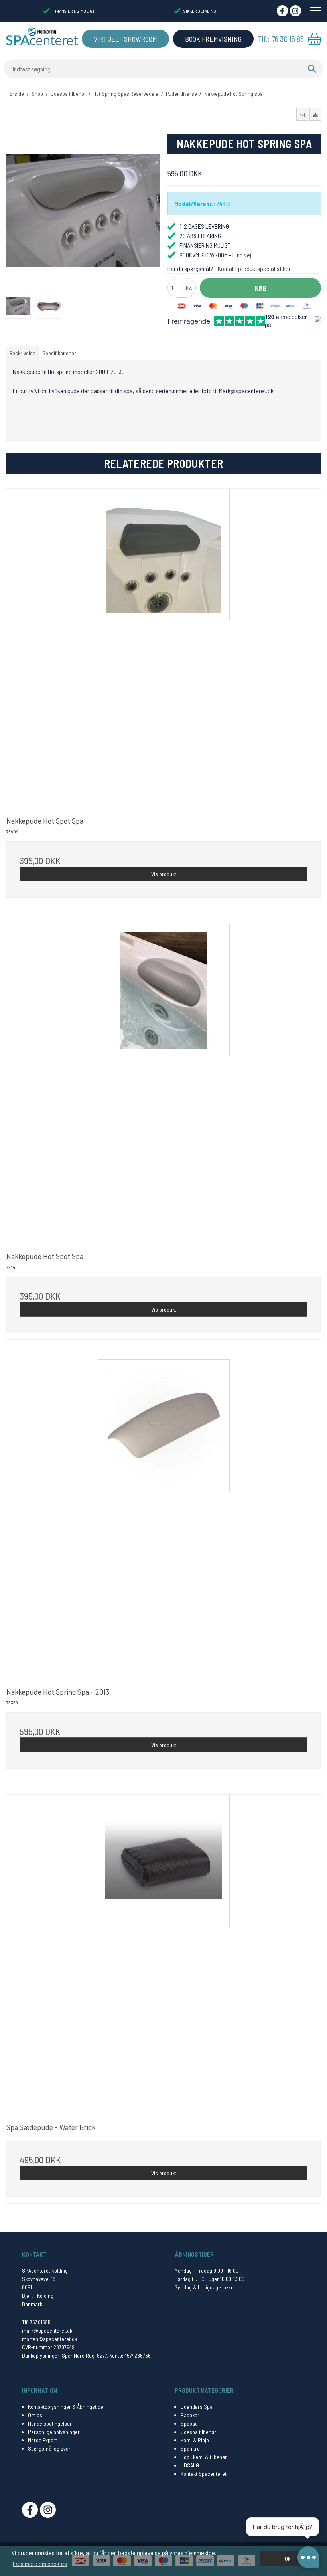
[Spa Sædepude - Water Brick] (163, 1952)
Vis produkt (164, 874)
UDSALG (190, 2465)
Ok (288, 2559)
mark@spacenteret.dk (47, 2330)
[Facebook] (282, 11)
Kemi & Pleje (195, 2440)
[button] (302, 114)
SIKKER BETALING (200, 11)
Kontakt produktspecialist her (254, 268)
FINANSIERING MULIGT (74, 11)
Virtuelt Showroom (125, 39)
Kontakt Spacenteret (204, 2474)
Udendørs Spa (197, 2407)
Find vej (242, 255)
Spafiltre (190, 2448)
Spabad (189, 2423)
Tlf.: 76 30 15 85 (281, 39)
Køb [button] (261, 288)
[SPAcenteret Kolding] (42, 36)
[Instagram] (295, 11)
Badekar (190, 2415)
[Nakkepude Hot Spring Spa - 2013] (163, 1517)
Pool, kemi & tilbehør (204, 2457)
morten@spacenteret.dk (49, 2339)
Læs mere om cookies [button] (40, 2563)
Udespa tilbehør (198, 2432)
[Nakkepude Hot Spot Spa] (163, 646)
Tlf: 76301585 (36, 2322)
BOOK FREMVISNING (213, 39)
